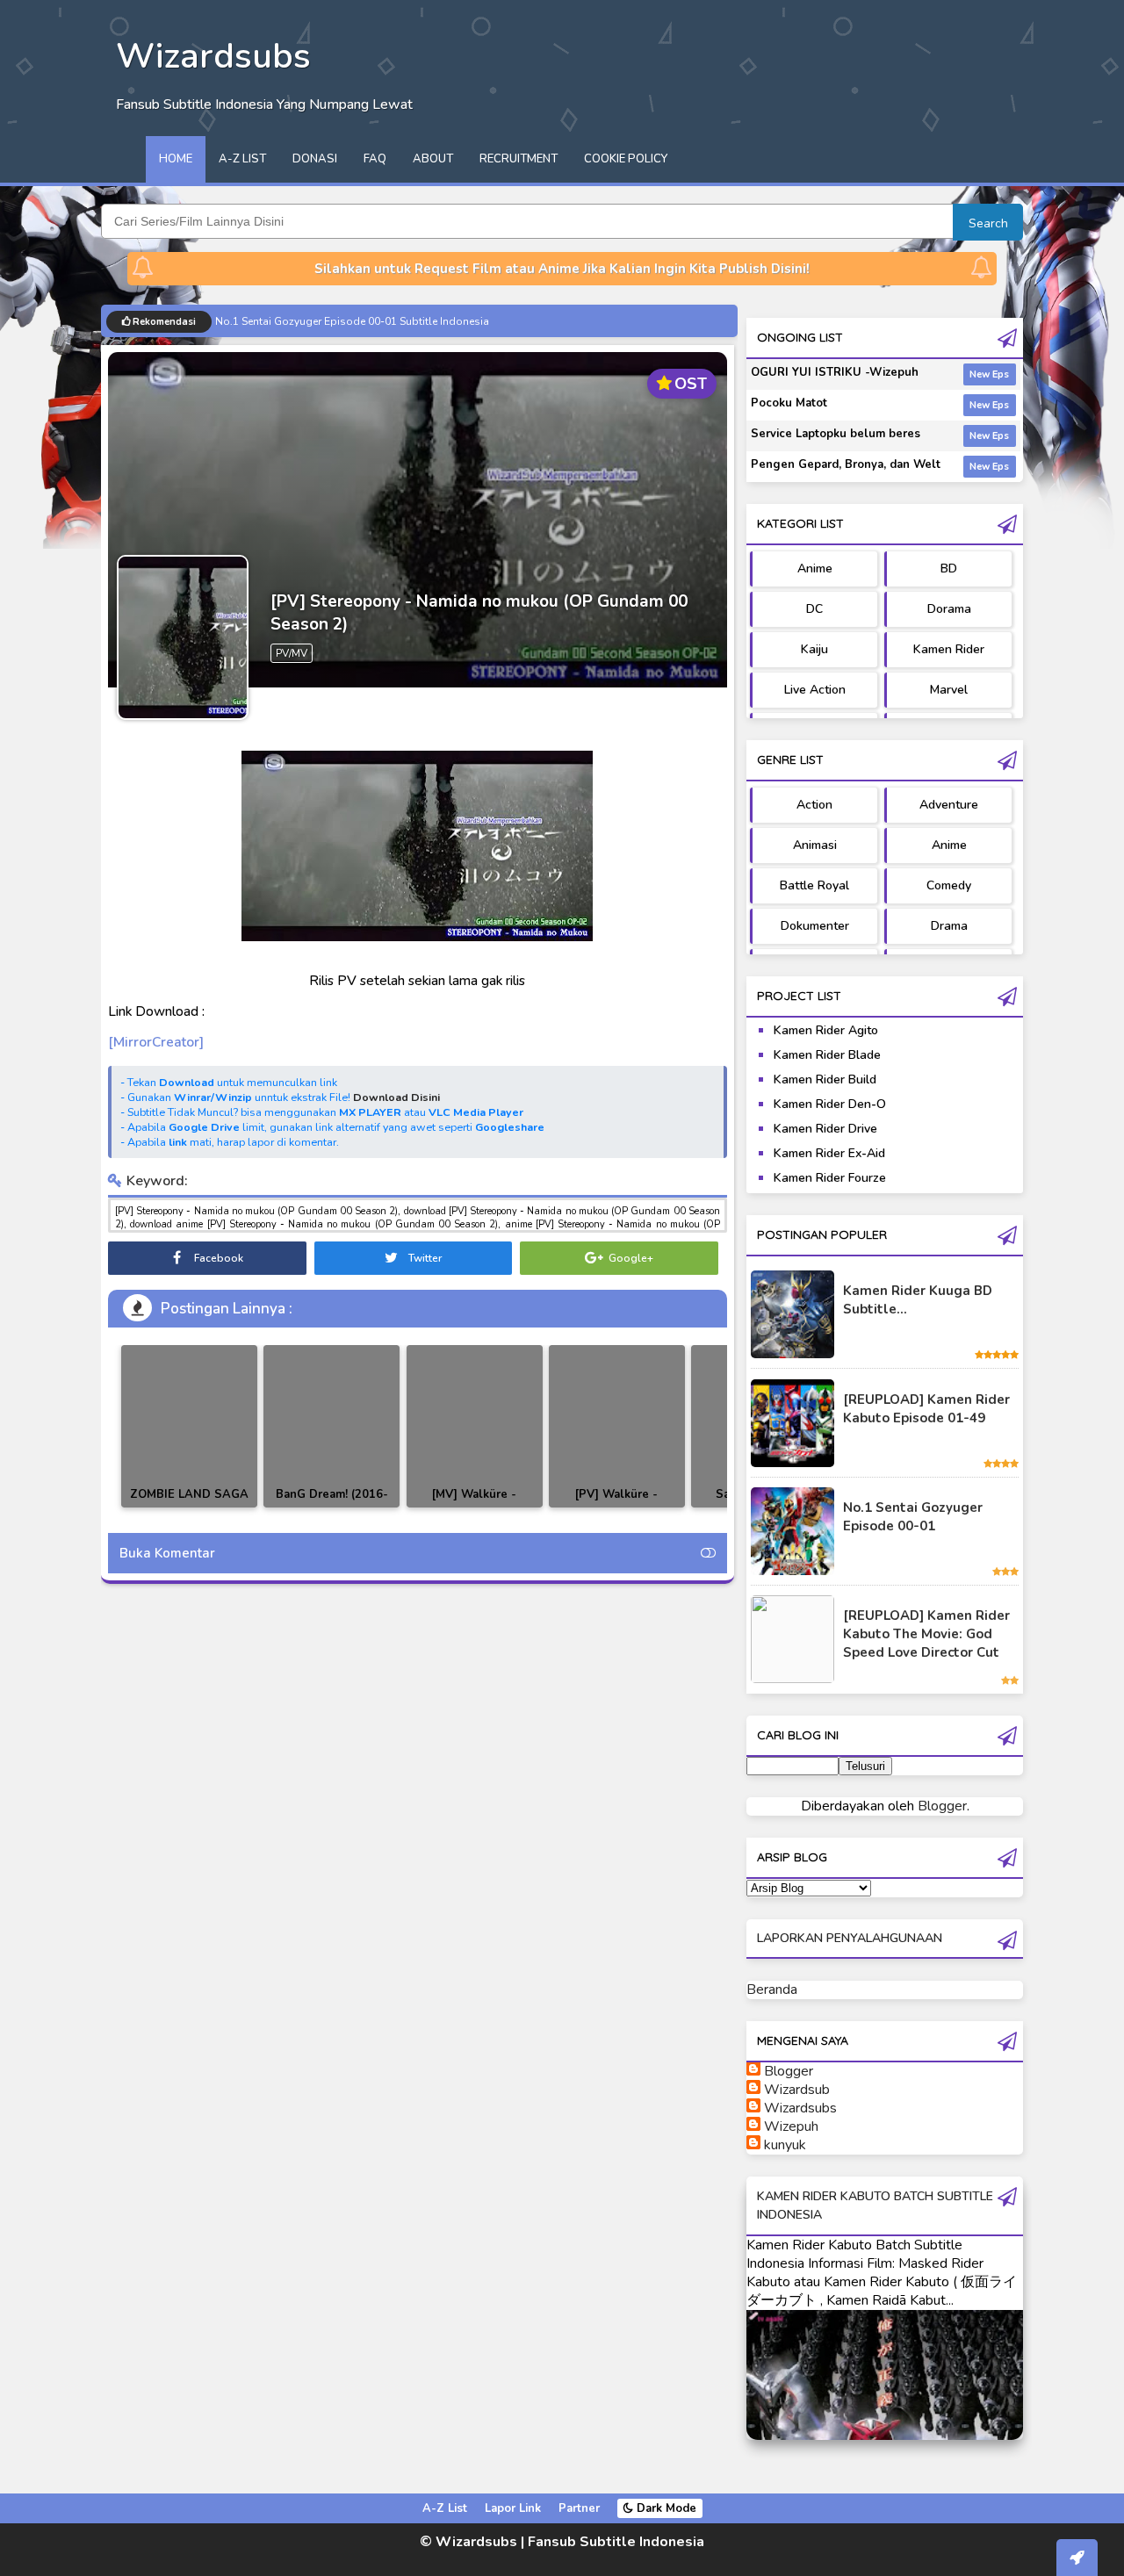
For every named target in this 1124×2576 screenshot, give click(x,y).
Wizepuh (791, 2126)
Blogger (942, 1806)
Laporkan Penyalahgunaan (850, 1938)
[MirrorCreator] (156, 1042)
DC (814, 609)
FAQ (375, 159)
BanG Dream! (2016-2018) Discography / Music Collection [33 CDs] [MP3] (332, 1507)
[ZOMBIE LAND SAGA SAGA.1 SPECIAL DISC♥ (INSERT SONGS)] (189, 1426)
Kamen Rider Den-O (830, 1104)
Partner (579, 2508)
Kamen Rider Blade (827, 1055)
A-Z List (242, 159)
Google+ (630, 1258)
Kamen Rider (949, 649)
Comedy (949, 885)
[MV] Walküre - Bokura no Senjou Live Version (475, 1507)
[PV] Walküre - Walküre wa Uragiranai (617, 1504)
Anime (815, 568)
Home (176, 159)
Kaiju (814, 649)
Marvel (949, 690)
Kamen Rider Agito (826, 1030)
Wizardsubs (800, 2108)
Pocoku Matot (789, 403)
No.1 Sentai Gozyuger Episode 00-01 (913, 1517)
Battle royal (814, 885)
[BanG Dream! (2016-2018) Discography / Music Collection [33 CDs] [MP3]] (331, 1426)
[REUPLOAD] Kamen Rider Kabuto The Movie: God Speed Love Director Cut (926, 1634)
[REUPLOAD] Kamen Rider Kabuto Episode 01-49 (926, 1409)
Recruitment (519, 159)
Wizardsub (797, 2090)
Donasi (315, 159)
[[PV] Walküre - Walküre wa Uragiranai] (617, 1426)
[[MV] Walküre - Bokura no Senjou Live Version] (475, 1426)
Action (814, 805)
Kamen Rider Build (825, 1079)
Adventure (949, 805)
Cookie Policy (626, 159)
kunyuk (785, 2145)
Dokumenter (815, 926)
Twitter (424, 1258)
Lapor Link (513, 2508)
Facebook (217, 1258)
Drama (949, 926)
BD (949, 568)
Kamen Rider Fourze (830, 1178)
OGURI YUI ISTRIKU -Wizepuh (835, 372)
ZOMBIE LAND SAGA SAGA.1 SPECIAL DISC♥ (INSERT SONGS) (189, 1507)
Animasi (815, 845)
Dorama (949, 609)
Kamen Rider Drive (825, 1129)
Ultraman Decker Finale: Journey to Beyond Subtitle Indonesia (366, 321)
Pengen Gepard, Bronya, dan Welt (846, 464)
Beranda (772, 1990)
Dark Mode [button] (665, 2508)
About (433, 159)
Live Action (815, 690)
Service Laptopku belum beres (836, 434)
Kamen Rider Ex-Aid (829, 1153)
